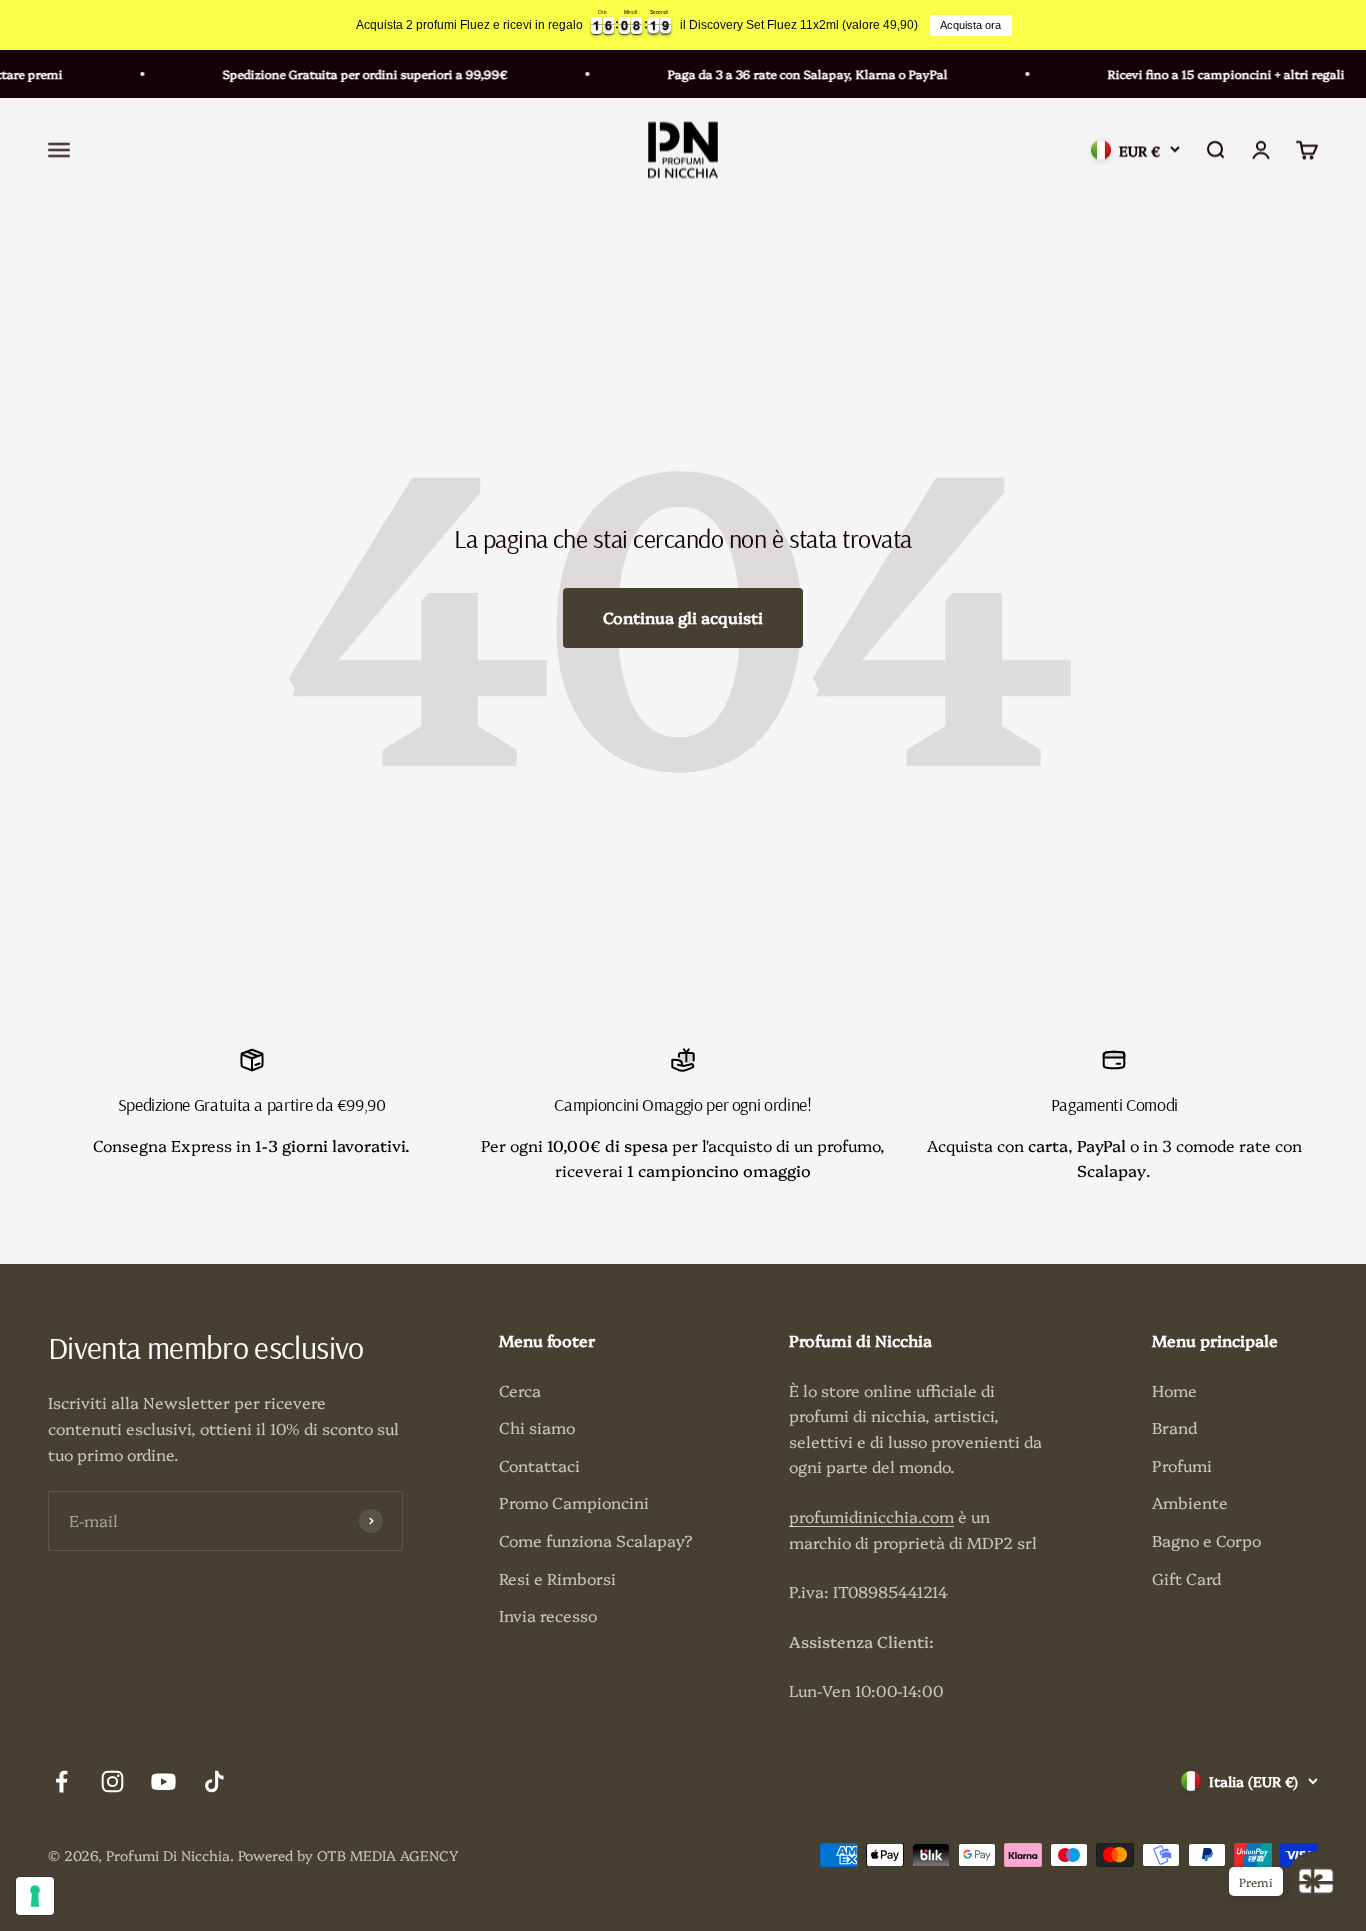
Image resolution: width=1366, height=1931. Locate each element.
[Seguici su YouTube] (163, 1781)
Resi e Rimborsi (557, 1578)
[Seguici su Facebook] (61, 1781)
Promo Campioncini (574, 1502)
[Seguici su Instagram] (112, 1781)
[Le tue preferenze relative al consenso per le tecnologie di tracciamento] (35, 1896)
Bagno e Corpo (1206, 1540)
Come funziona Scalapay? (596, 1540)
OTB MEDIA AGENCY (387, 1855)
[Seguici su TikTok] (214, 1781)
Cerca (520, 1390)
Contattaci (539, 1465)
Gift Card (1186, 1578)
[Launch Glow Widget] (1316, 1881)
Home (1174, 1390)
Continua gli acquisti (683, 617)
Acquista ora (970, 25)
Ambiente (1190, 1502)
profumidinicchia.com (871, 1516)
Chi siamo (537, 1427)
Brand (1174, 1427)
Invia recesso (548, 1615)
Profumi (1182, 1465)
